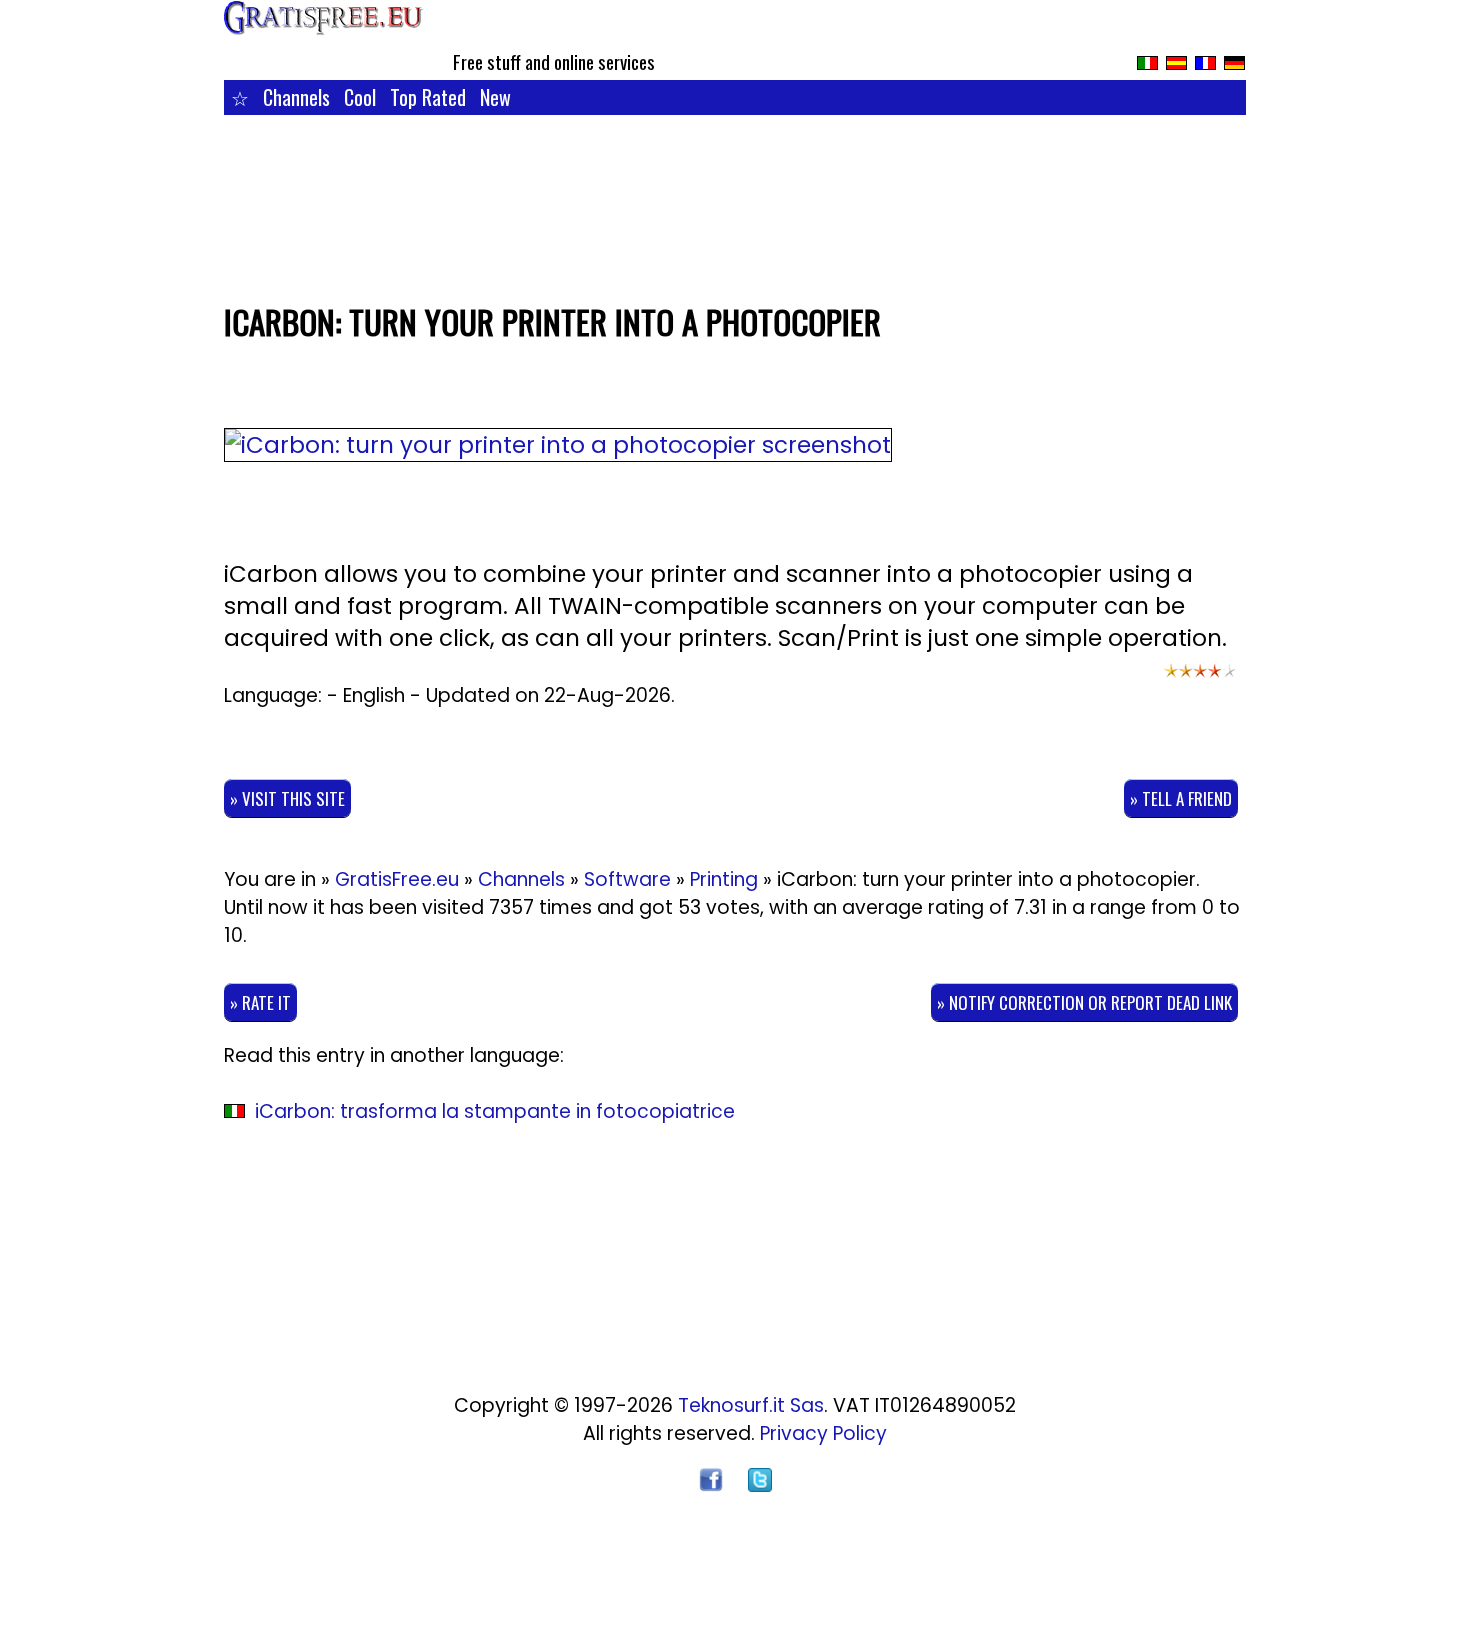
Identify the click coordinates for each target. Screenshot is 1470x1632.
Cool (360, 97)
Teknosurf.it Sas (751, 1405)
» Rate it (260, 1002)
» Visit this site (287, 798)
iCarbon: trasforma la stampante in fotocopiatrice (495, 1111)
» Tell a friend (1181, 798)
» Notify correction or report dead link (1084, 1002)
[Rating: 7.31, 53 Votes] (1200, 680)
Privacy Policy (823, 1433)
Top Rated (428, 97)
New (495, 97)
